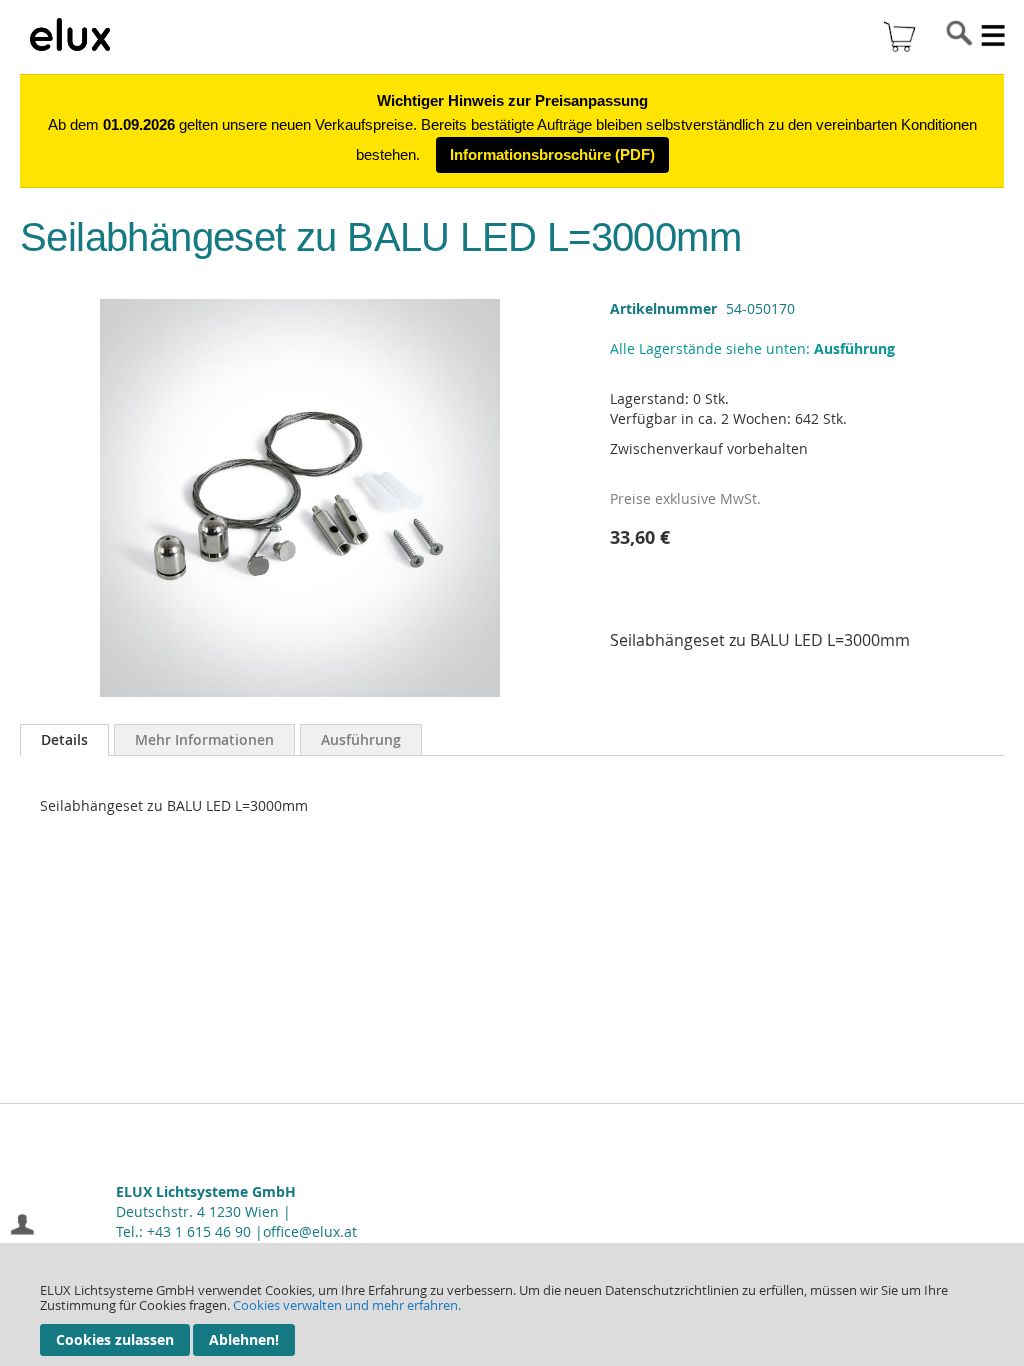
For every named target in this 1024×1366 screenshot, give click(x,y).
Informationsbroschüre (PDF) (552, 154)
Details (64, 739)
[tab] (64, 740)
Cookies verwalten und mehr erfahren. (347, 1305)
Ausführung (361, 739)
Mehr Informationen (204, 739)
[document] (512, 1304)
